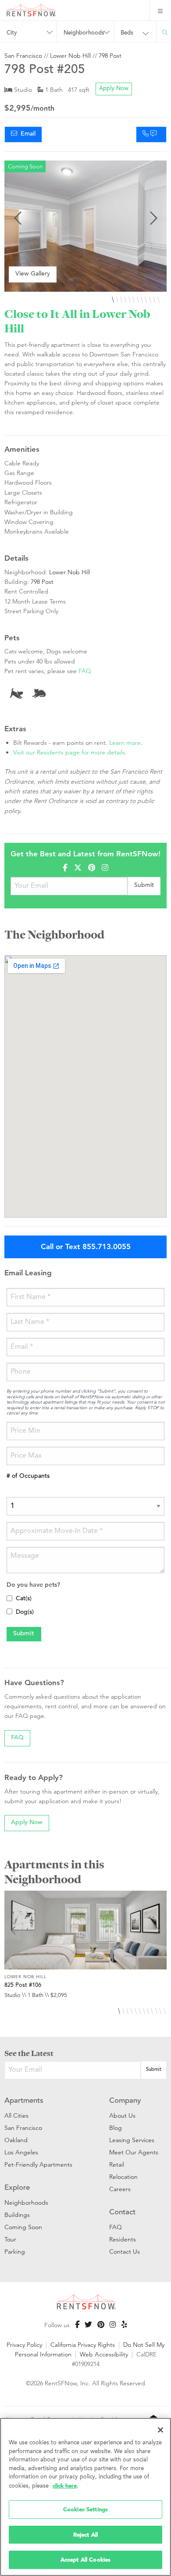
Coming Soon (23, 2227)
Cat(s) (24, 1599)
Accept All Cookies (85, 2560)
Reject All (85, 2535)
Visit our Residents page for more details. (70, 752)
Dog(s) (25, 1613)
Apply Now (114, 89)
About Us (122, 2115)
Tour (10, 2239)
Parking (15, 2251)
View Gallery (33, 274)
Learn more (125, 743)
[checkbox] (9, 1598)
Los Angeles (21, 2152)
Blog (116, 2128)
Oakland (16, 2140)
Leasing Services (132, 2140)
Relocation (123, 2177)
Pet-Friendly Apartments (38, 2164)
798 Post (110, 56)
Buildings (17, 2215)
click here (65, 2486)
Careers (120, 2189)
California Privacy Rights (83, 2345)
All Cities (16, 2115)
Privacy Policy (24, 2345)
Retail (117, 2164)
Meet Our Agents (134, 2152)
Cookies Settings (85, 2509)
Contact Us (125, 2251)
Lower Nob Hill (70, 56)
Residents (123, 2239)
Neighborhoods (26, 2203)
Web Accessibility (104, 2354)
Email (26, 134)
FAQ (85, 671)
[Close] (160, 2430)
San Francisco (23, 56)
